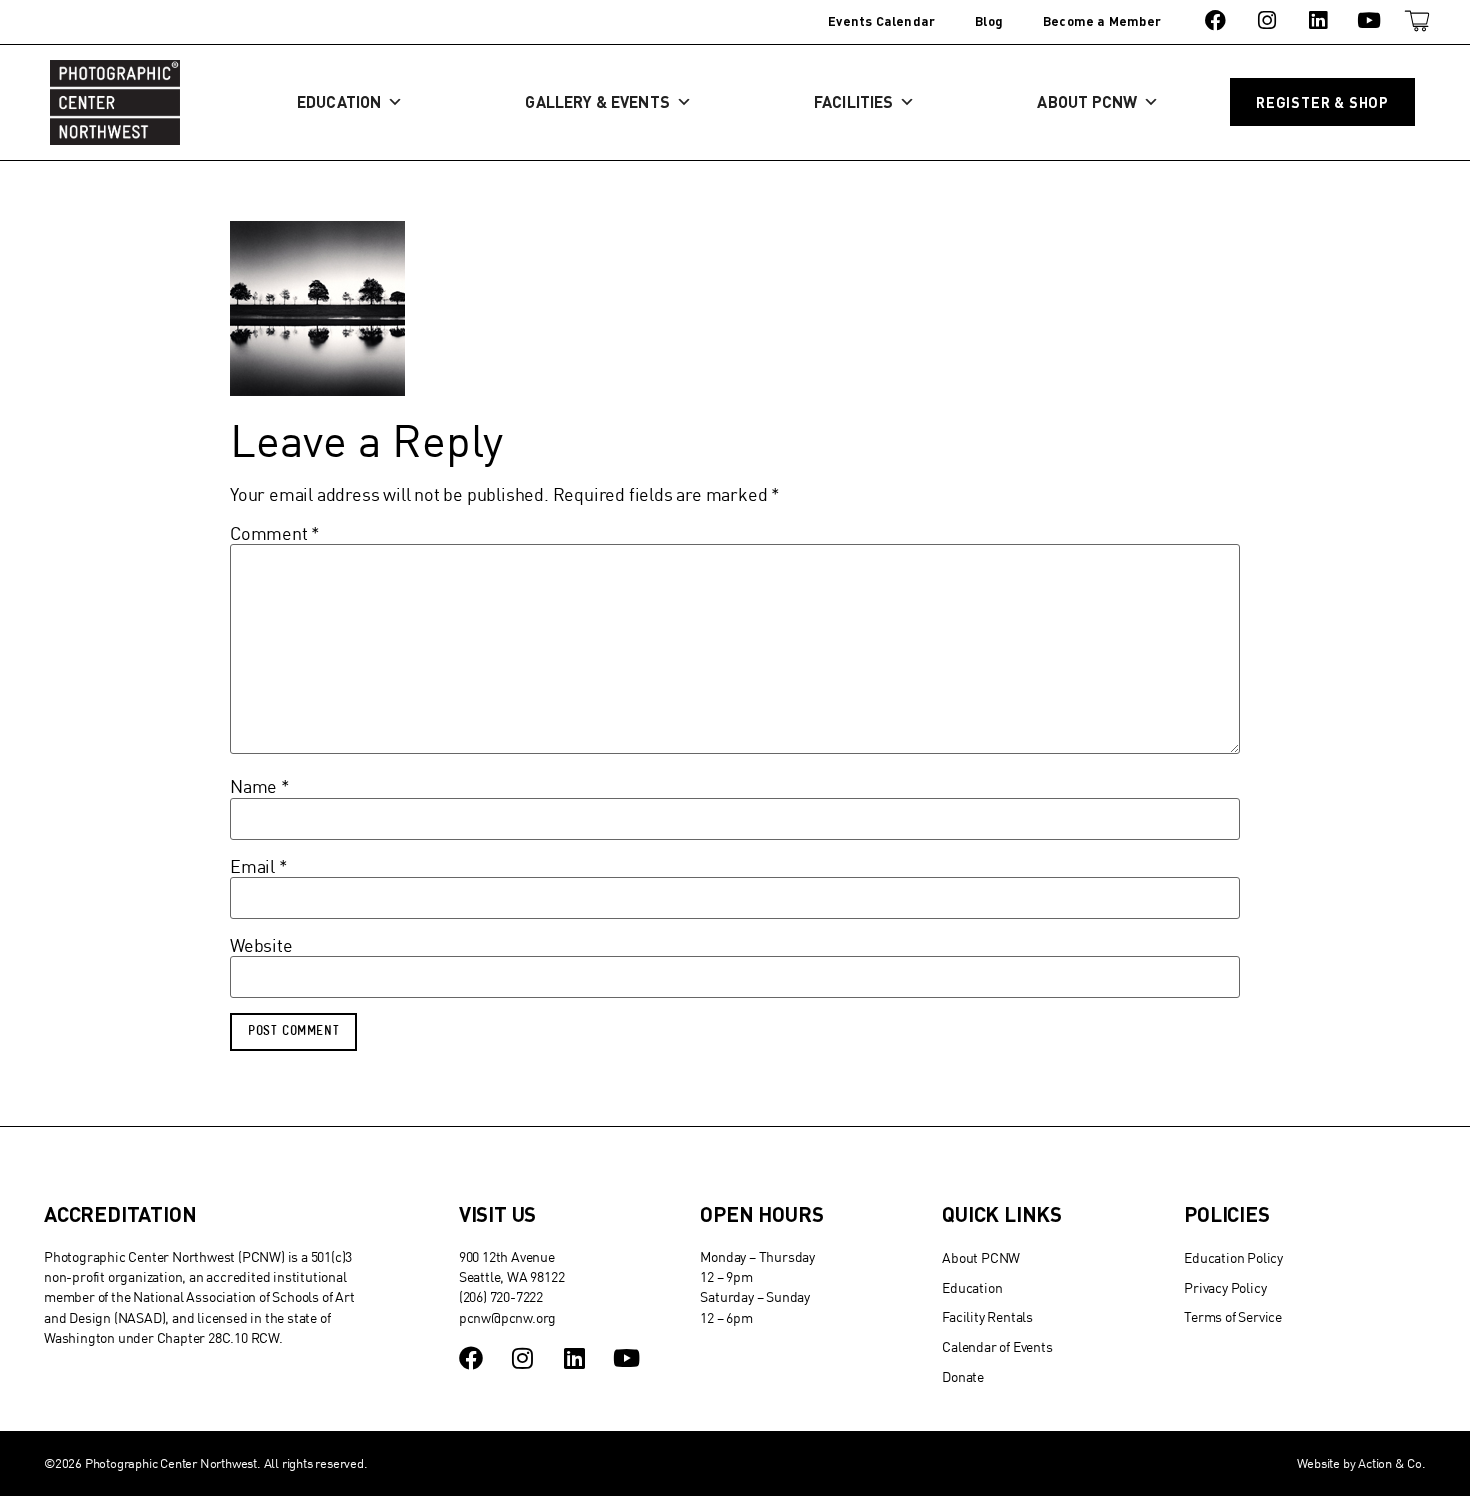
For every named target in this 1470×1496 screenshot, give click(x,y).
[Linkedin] (1317, 20)
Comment (275, 534)
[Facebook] (1215, 20)
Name (260, 787)
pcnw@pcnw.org (507, 1317)
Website (261, 946)
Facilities (853, 101)
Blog (989, 21)
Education (339, 101)
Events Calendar (881, 21)
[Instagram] (1266, 20)
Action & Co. (1392, 1463)
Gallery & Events (597, 101)
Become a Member (1102, 21)
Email (259, 867)
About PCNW (1087, 101)
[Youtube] (1369, 20)
